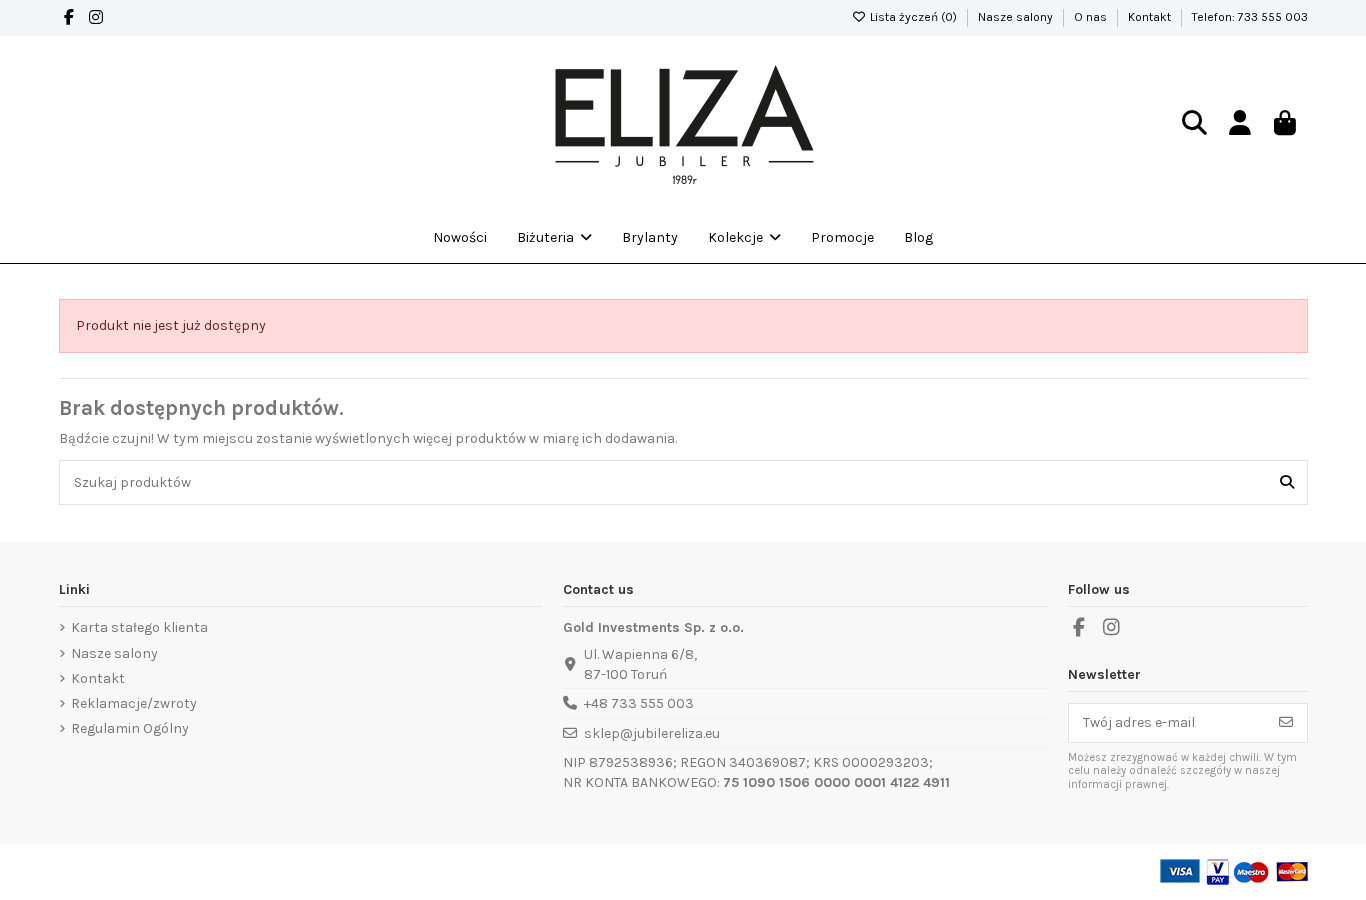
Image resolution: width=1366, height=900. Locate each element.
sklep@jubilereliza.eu (652, 733)
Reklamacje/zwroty (134, 703)
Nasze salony (1017, 17)
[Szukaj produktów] (1287, 482)
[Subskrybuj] (1286, 723)
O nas (1092, 17)
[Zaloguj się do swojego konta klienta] (1239, 124)
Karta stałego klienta (139, 627)
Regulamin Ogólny (130, 728)
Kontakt (1151, 17)
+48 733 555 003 (639, 703)
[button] (744, 238)
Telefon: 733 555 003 (1250, 17)
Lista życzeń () (913, 17)
